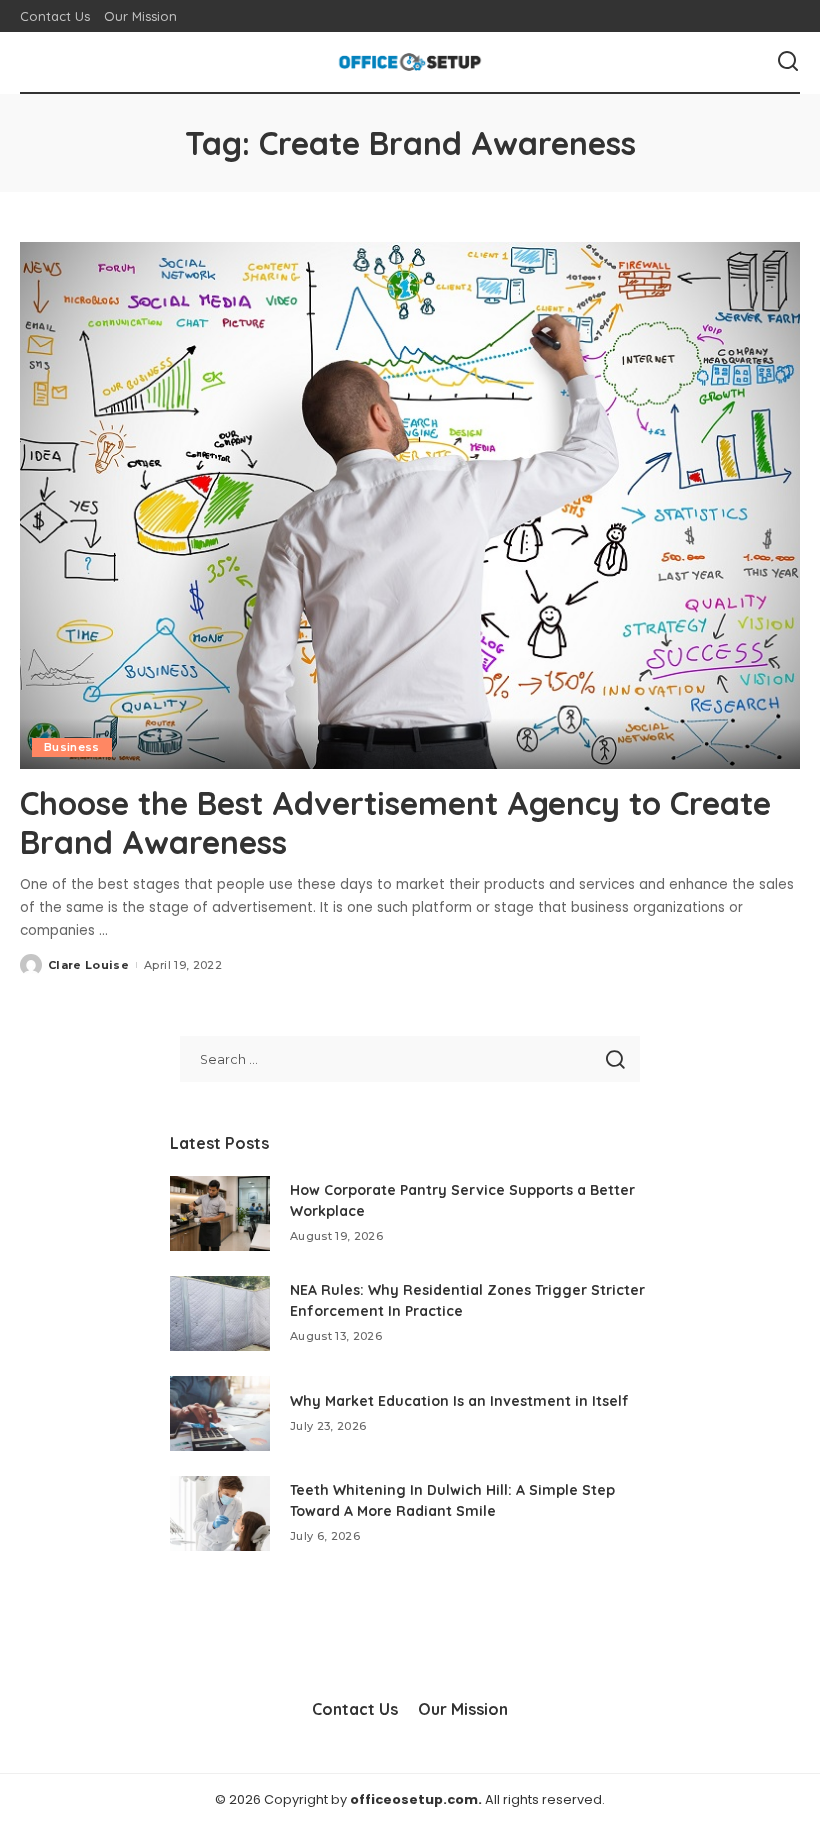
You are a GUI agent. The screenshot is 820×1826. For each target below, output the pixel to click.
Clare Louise (88, 965)
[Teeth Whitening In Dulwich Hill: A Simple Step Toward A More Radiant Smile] (220, 1513)
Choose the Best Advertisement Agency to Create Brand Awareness (395, 822)
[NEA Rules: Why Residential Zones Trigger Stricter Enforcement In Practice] (220, 1313)
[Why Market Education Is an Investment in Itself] (220, 1413)
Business (72, 747)
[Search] (788, 62)
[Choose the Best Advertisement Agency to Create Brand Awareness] (410, 505)
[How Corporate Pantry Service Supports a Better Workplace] (220, 1213)
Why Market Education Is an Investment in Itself (459, 1401)
